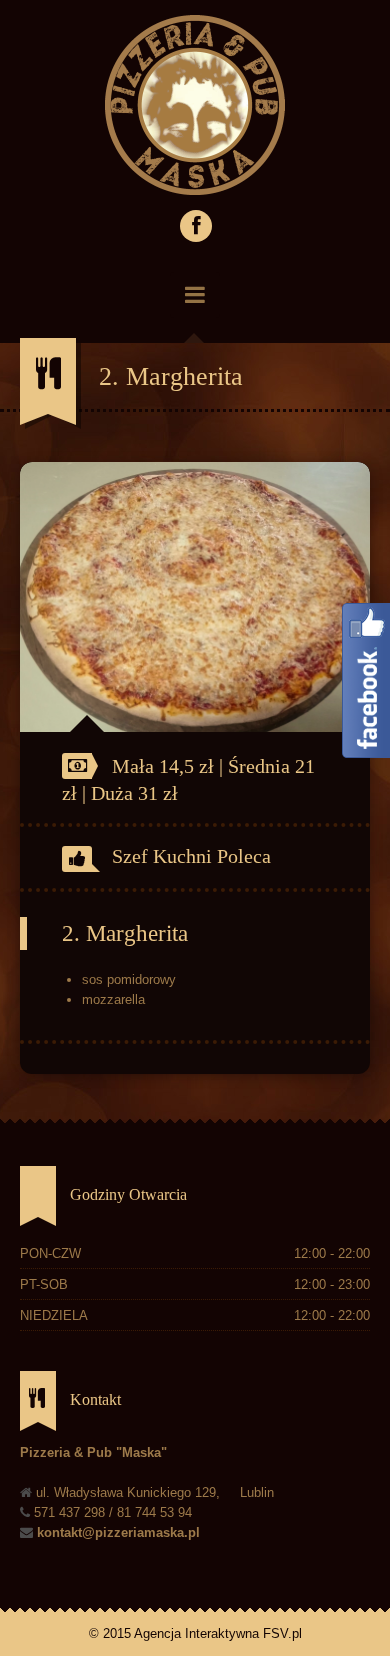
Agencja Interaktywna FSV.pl (218, 1633)
